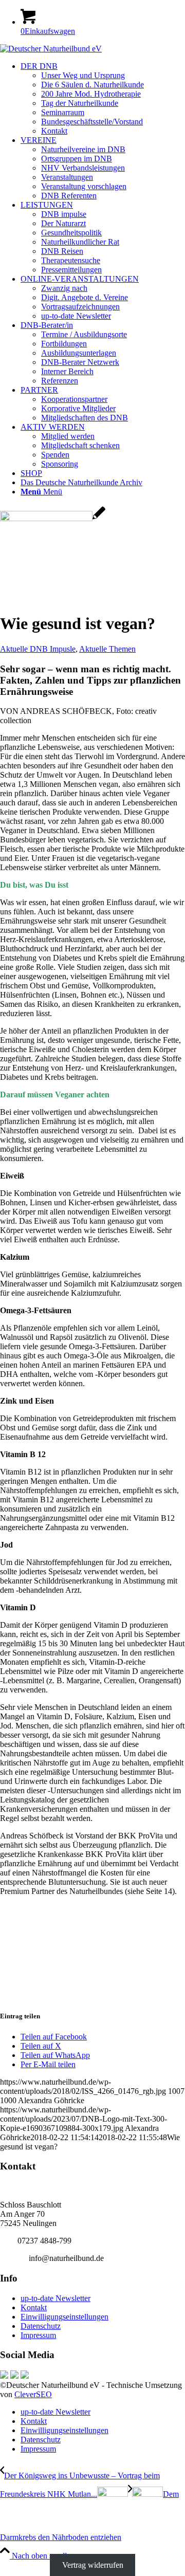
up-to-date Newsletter (55, 2298)
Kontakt (34, 2307)
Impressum (38, 2335)
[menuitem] (103, 99)
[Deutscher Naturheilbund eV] (51, 49)
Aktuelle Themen (107, 649)
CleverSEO (33, 2394)
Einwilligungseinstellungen (64, 2317)
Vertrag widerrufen (93, 2565)
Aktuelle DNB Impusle (38, 649)
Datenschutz (41, 2326)
